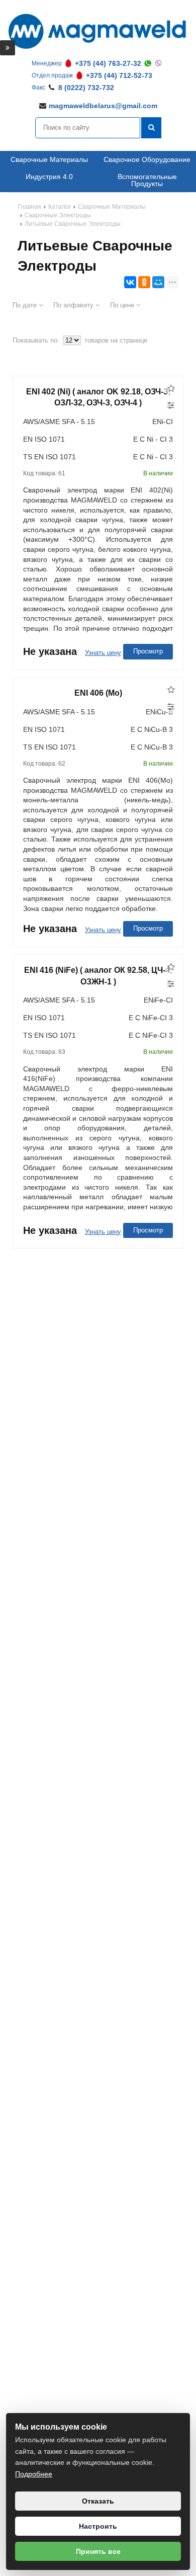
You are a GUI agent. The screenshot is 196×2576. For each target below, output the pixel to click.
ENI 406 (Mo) (98, 693)
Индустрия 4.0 (49, 177)
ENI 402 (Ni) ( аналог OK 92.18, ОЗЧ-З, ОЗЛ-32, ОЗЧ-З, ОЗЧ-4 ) (98, 397)
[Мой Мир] (158, 282)
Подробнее (34, 2474)
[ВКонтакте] (130, 282)
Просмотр (148, 651)
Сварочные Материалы (49, 159)
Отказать (98, 2501)
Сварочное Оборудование (147, 159)
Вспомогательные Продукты (147, 180)
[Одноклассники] (144, 282)
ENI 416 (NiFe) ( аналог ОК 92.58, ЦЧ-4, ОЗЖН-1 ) (98, 976)
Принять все (98, 2551)
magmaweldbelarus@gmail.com (103, 106)
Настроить (98, 2526)
